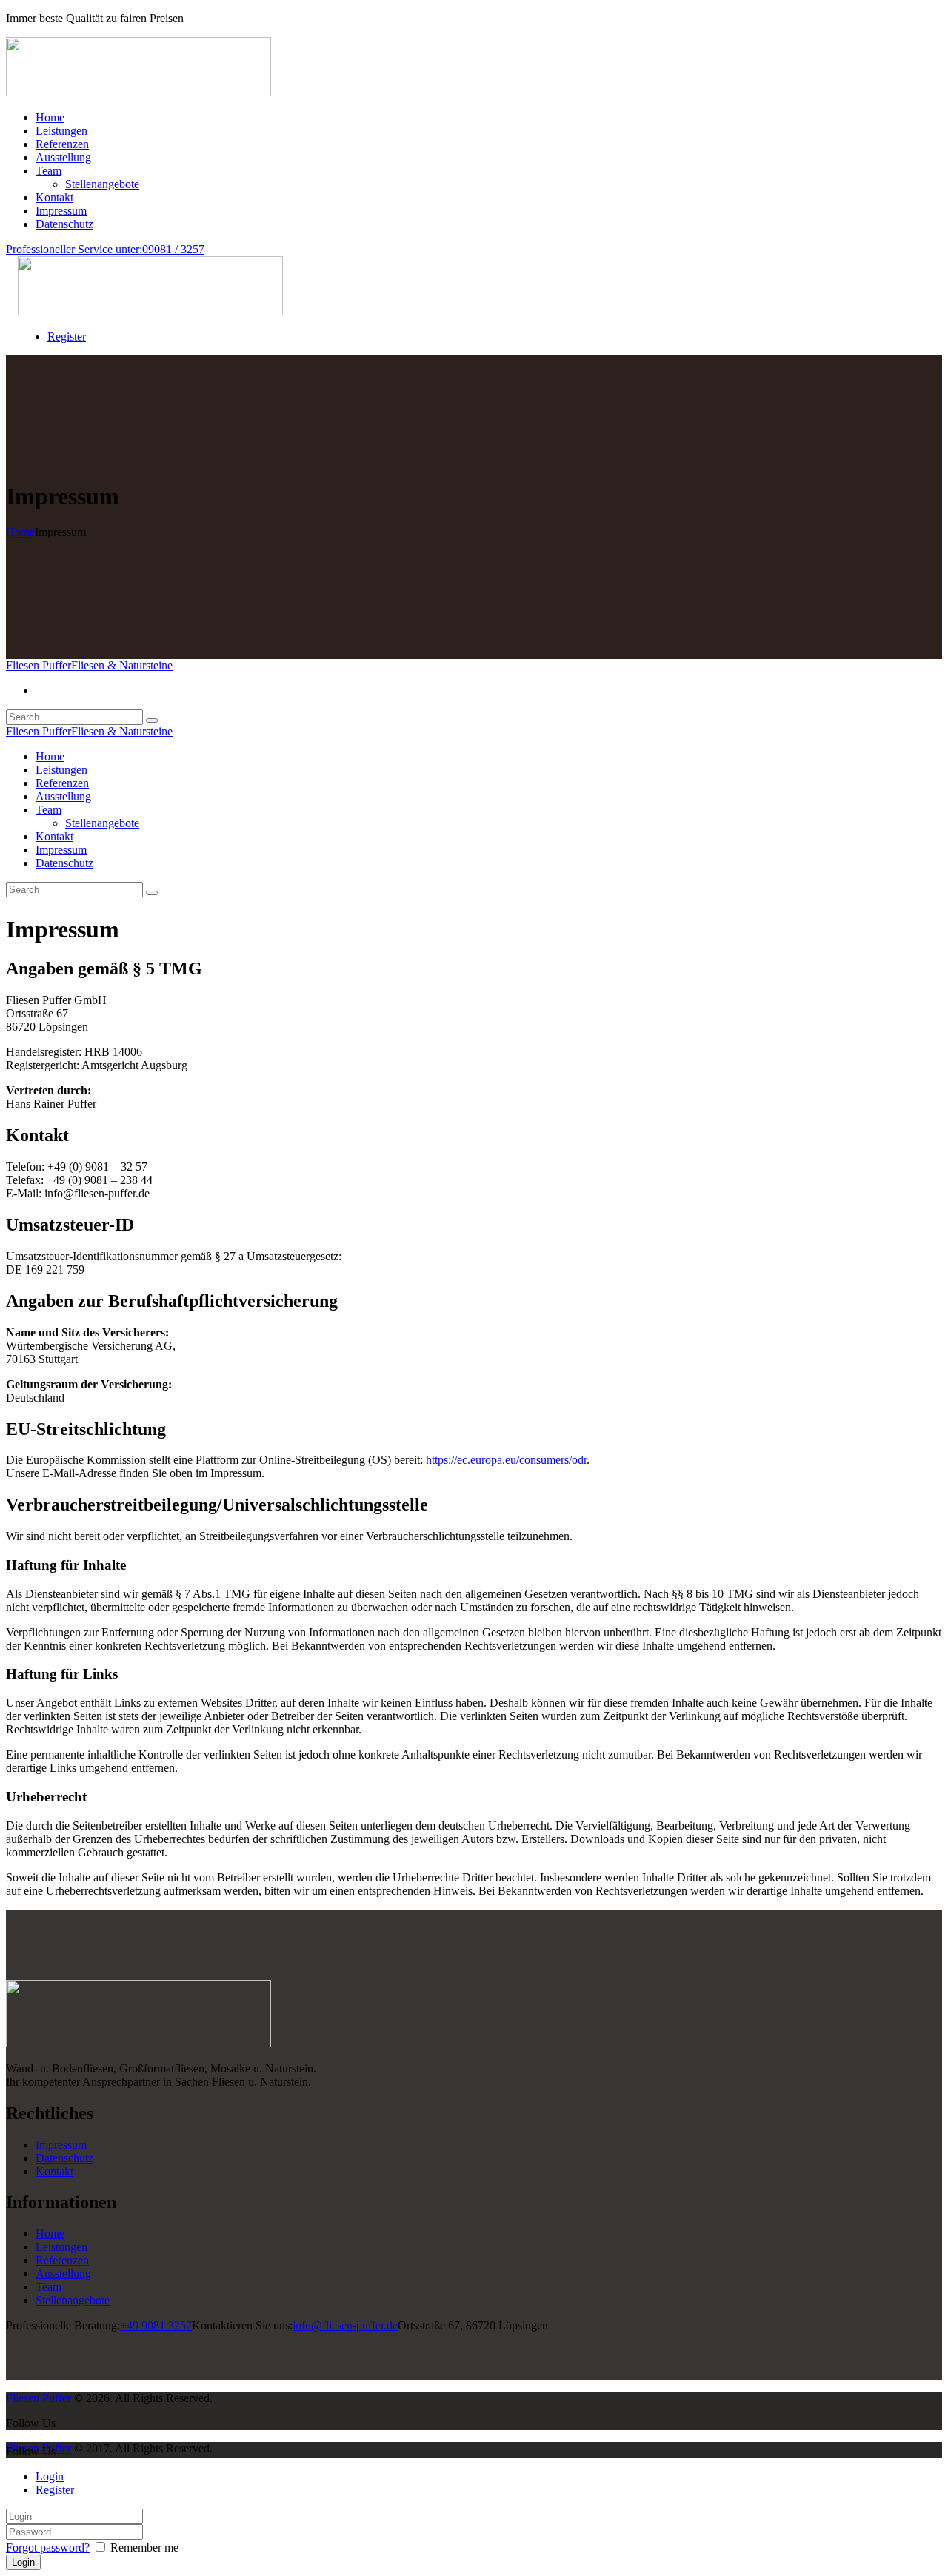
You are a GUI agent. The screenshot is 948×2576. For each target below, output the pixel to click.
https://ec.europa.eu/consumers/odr (506, 1460)
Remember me (143, 2547)
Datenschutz (64, 2158)
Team (49, 2287)
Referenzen (62, 2260)
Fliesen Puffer (39, 2398)
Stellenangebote (73, 2300)
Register (55, 2490)
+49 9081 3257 (156, 2325)
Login (50, 2476)
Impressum (61, 2145)
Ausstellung (63, 2274)
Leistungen (61, 2247)
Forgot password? (48, 2547)
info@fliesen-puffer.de (345, 2325)
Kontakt (54, 2171)
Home (20, 532)
